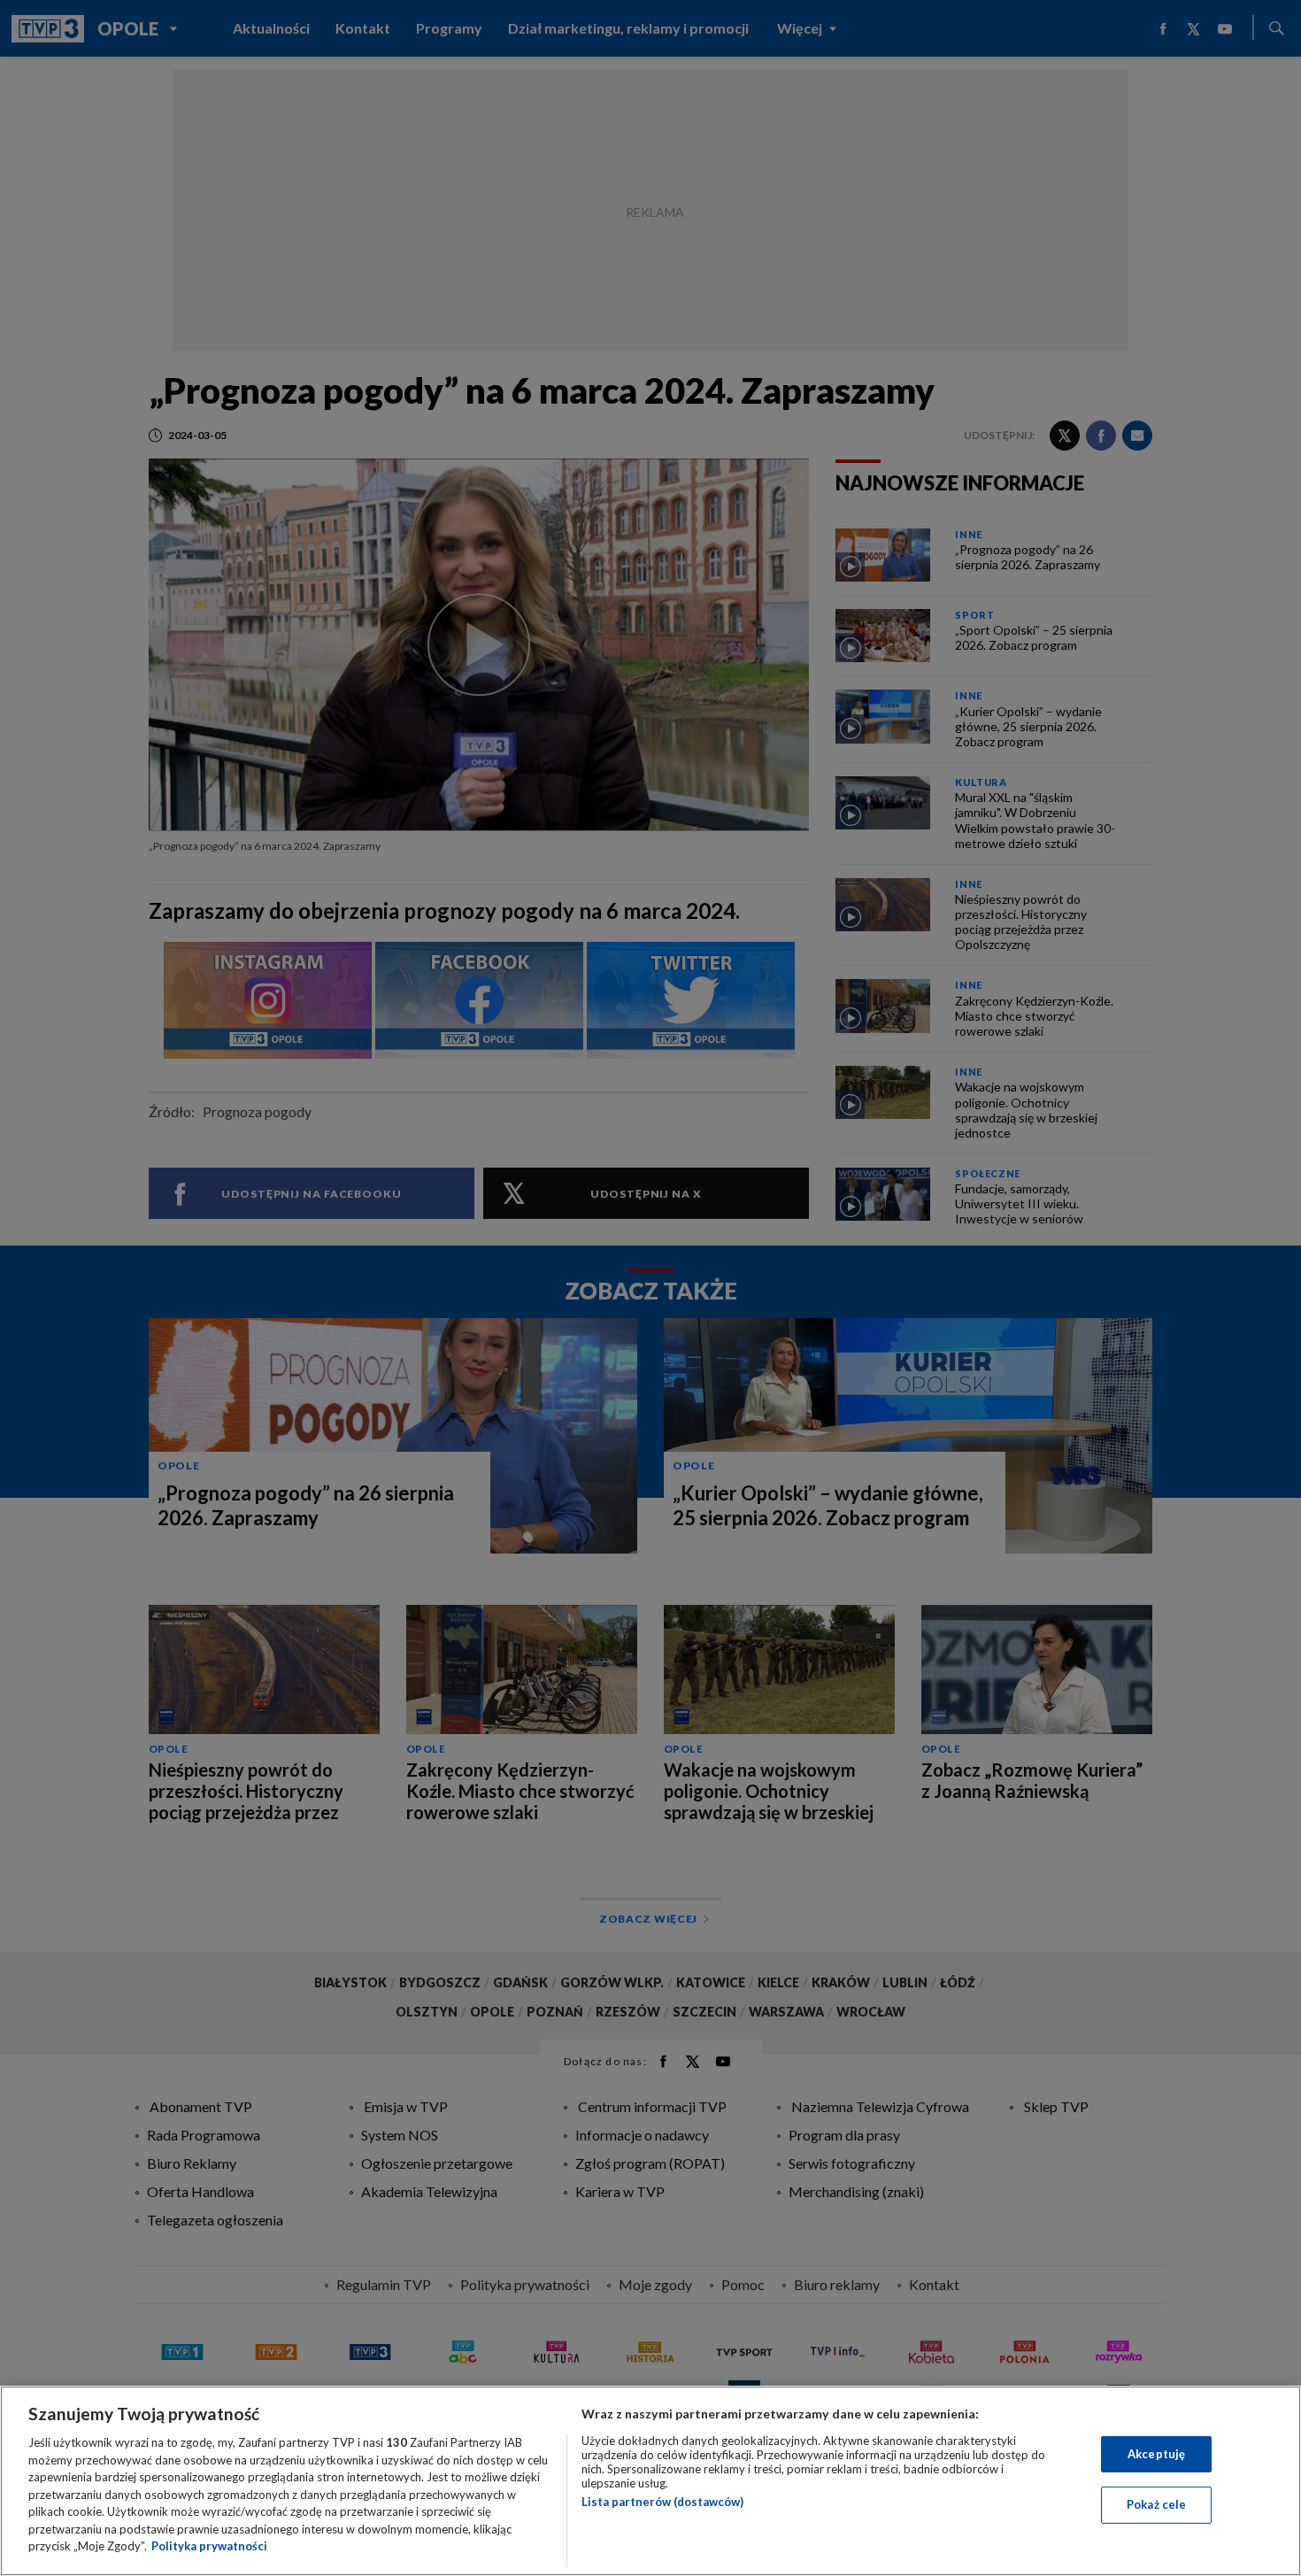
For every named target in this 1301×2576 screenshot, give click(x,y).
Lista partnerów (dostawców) (662, 2502)
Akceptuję (1156, 2454)
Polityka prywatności (209, 2546)
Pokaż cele (1156, 2504)
